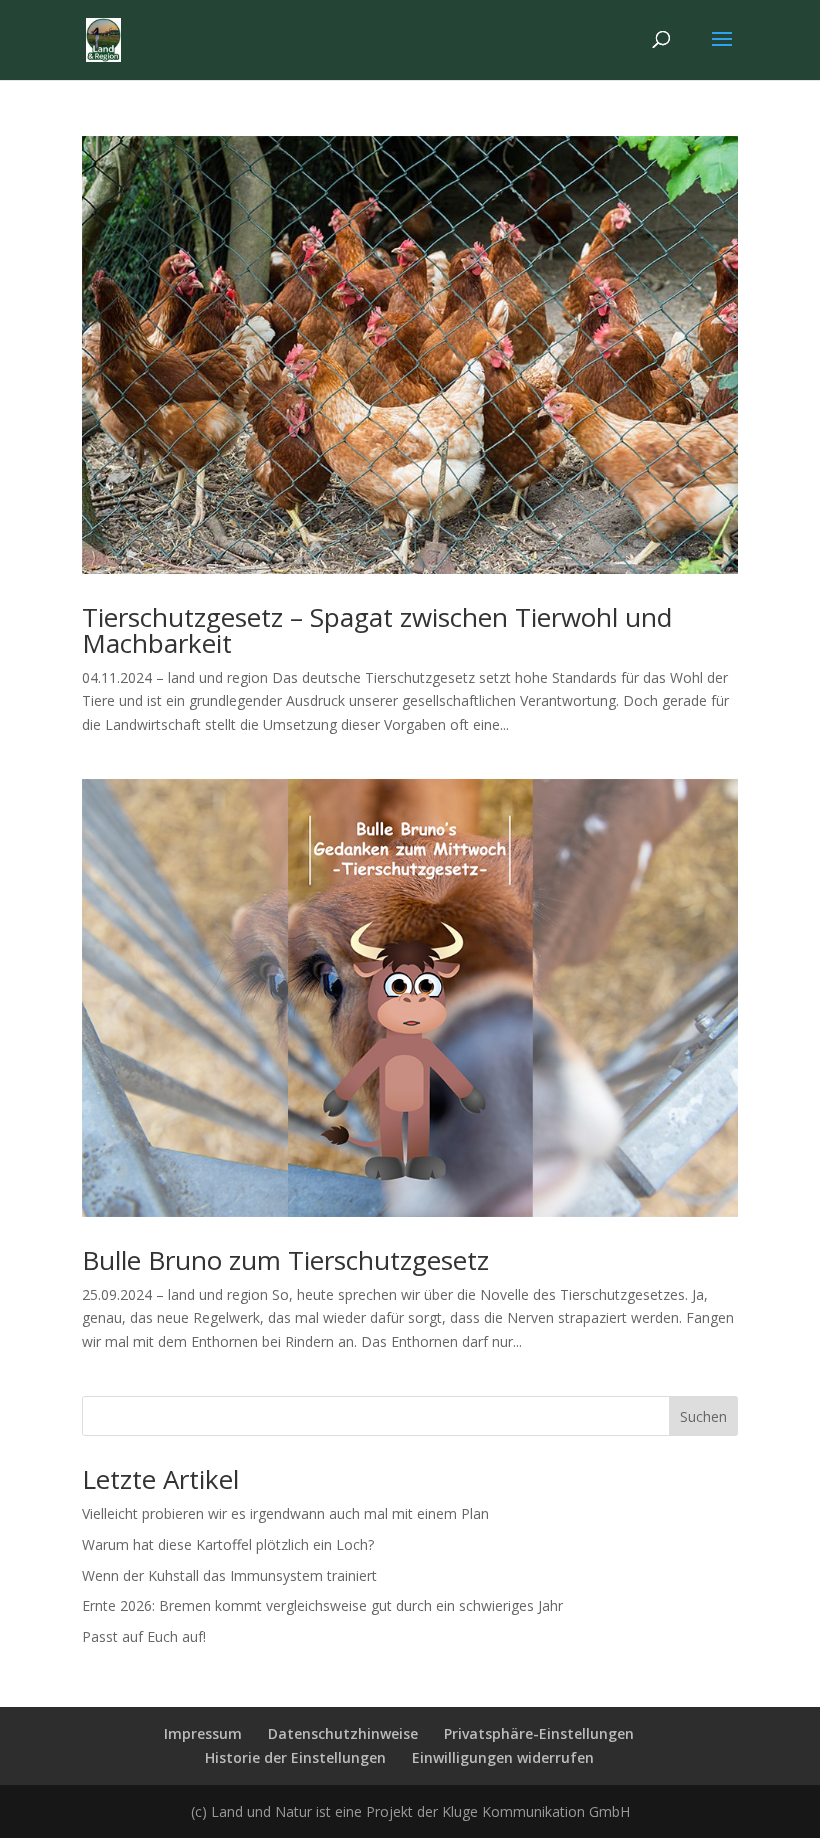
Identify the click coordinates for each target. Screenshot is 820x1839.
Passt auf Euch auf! (144, 1636)
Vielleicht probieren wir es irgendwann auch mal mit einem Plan (285, 1513)
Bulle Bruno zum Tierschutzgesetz (285, 1260)
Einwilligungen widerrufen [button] (503, 1757)
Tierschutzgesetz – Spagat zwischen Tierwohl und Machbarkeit (377, 630)
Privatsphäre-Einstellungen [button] (539, 1733)
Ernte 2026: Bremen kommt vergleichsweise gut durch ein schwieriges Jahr (322, 1605)
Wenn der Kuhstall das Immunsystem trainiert (229, 1575)
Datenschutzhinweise (343, 1733)
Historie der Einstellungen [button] (295, 1757)
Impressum (203, 1733)
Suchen (703, 1416)
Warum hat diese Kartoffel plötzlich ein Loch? (228, 1544)
